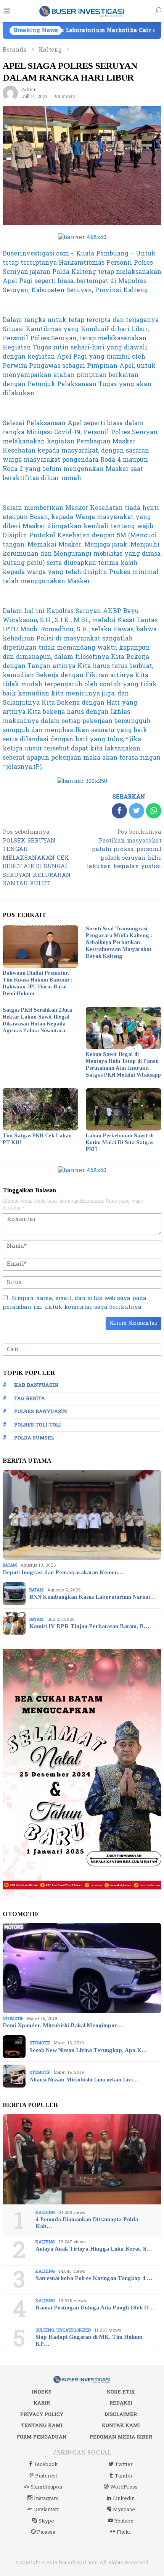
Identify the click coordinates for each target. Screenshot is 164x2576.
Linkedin (124, 2498)
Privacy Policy (42, 2414)
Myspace (124, 2510)
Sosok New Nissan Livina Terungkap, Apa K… (88, 2050)
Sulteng (45, 2330)
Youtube (124, 2521)
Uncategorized (74, 2330)
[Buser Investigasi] (82, 11)
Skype (46, 2521)
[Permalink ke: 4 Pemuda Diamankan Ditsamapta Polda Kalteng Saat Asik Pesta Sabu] (82, 2159)
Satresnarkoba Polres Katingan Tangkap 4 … (94, 2278)
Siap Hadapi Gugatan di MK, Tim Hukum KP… (89, 2340)
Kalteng (45, 2213)
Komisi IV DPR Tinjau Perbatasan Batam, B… (89, 1626)
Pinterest (46, 2476)
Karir (42, 2403)
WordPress (124, 2487)
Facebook (46, 2464)
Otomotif (13, 2019)
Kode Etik (121, 2392)
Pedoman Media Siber (121, 2437)
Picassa (46, 2532)
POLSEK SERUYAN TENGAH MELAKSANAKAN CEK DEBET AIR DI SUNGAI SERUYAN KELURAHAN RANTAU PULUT (37, 858)
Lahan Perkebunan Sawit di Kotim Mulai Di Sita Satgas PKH (120, 1142)
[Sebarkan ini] (119, 811)
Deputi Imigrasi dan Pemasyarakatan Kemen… (63, 1572)
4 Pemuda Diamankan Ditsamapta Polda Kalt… (87, 2223)
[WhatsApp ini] (154, 811)
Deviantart (46, 2510)
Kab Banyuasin (36, 1385)
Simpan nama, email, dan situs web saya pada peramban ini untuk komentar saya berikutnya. (75, 1303)
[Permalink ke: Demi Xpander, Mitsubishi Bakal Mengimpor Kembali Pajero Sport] (82, 1968)
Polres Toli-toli (38, 1425)
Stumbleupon (46, 2487)
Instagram (46, 2498)
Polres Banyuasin (41, 1412)
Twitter (124, 2464)
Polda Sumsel (34, 1438)
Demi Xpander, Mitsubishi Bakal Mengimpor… (63, 2025)
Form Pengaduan (42, 2437)
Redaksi (121, 2403)
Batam (10, 1565)
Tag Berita (30, 1399)
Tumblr (124, 2476)
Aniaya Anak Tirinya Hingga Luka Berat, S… (94, 2249)
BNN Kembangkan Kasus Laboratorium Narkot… (92, 1597)
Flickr (124, 2532)
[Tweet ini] (137, 811)
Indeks (42, 2392)
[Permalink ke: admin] (10, 93)
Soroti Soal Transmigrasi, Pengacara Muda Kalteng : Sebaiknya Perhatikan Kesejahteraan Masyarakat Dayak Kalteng (119, 942)
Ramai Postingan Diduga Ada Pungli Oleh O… (95, 2308)
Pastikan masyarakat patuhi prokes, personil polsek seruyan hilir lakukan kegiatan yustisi (124, 850)
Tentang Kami (42, 2426)
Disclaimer (121, 2414)
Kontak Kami (121, 2426)
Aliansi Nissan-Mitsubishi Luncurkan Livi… (84, 2080)
